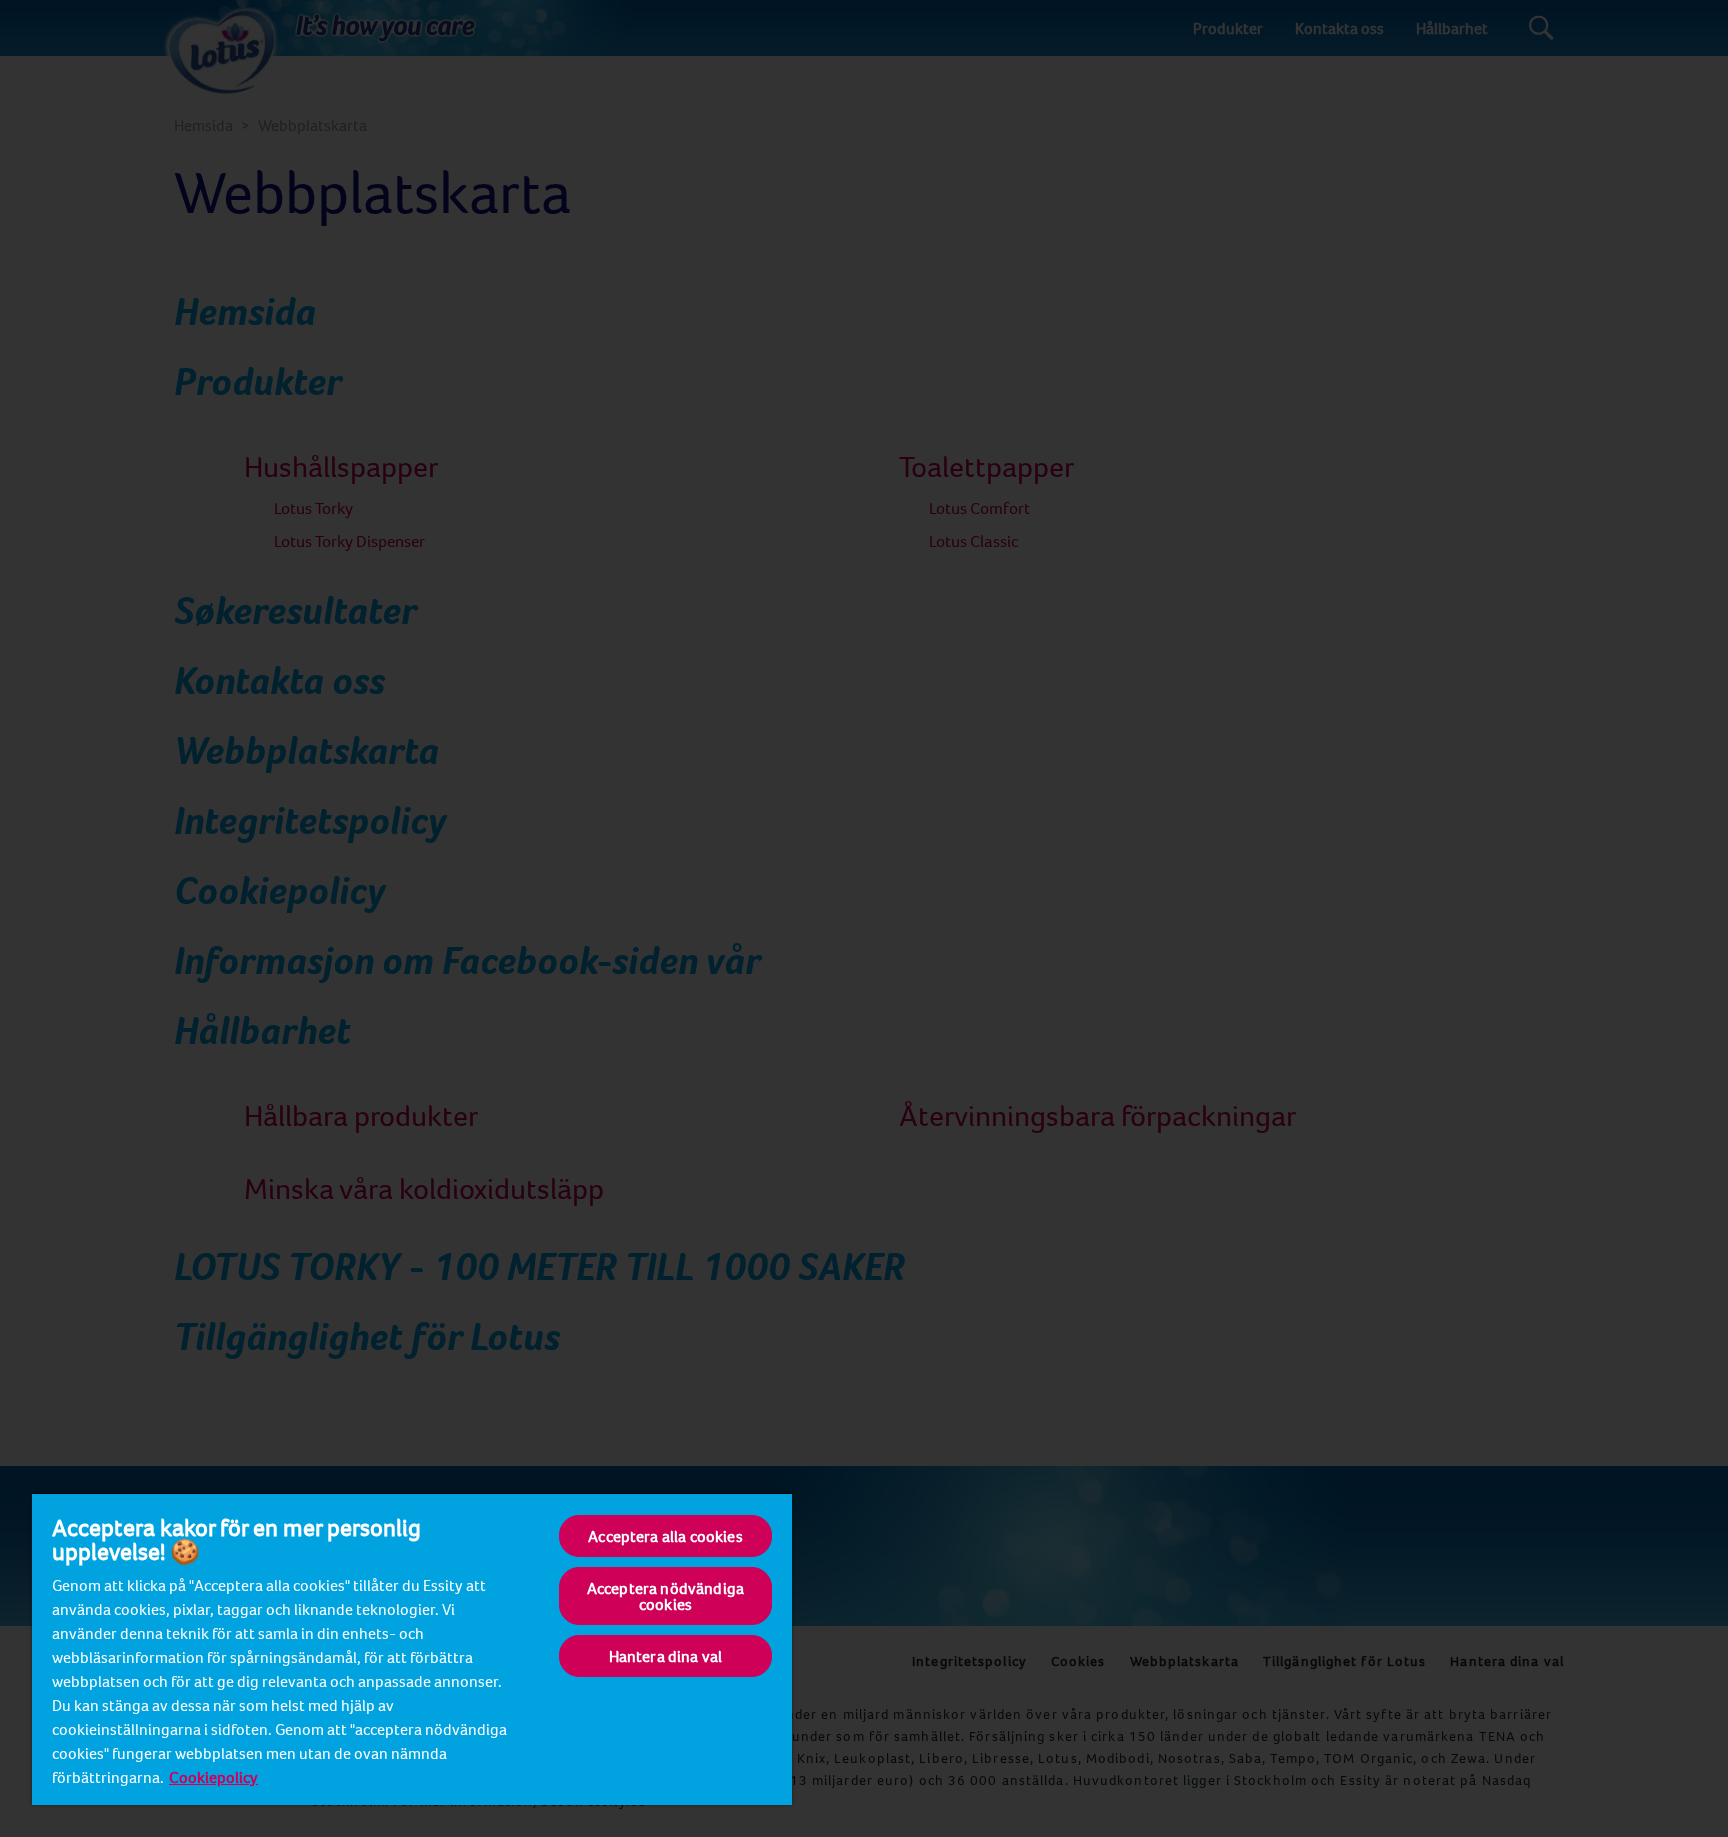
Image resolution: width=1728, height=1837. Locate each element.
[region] (412, 1648)
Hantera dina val (666, 1656)
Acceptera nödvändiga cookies (665, 1596)
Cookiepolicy (213, 1777)
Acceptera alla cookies (665, 1536)
